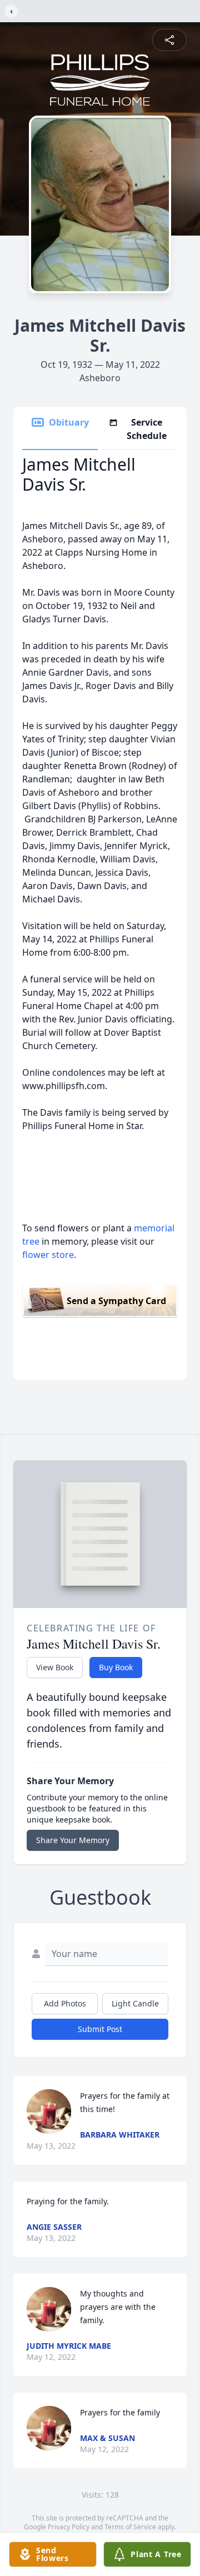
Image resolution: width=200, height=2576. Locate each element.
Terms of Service (130, 2527)
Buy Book (116, 1667)
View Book (55, 1667)
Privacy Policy (69, 2527)
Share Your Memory (73, 1840)
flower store (48, 1255)
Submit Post (100, 2029)
